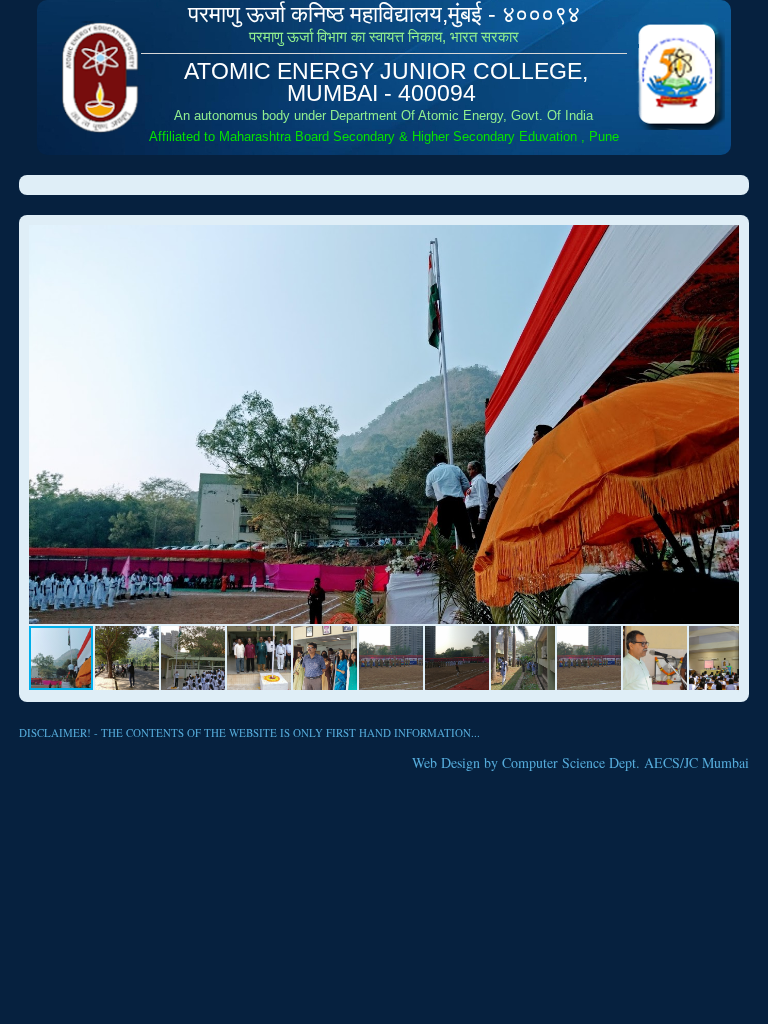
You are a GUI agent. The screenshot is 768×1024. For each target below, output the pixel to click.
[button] (721, 243)
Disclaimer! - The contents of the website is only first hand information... (249, 732)
